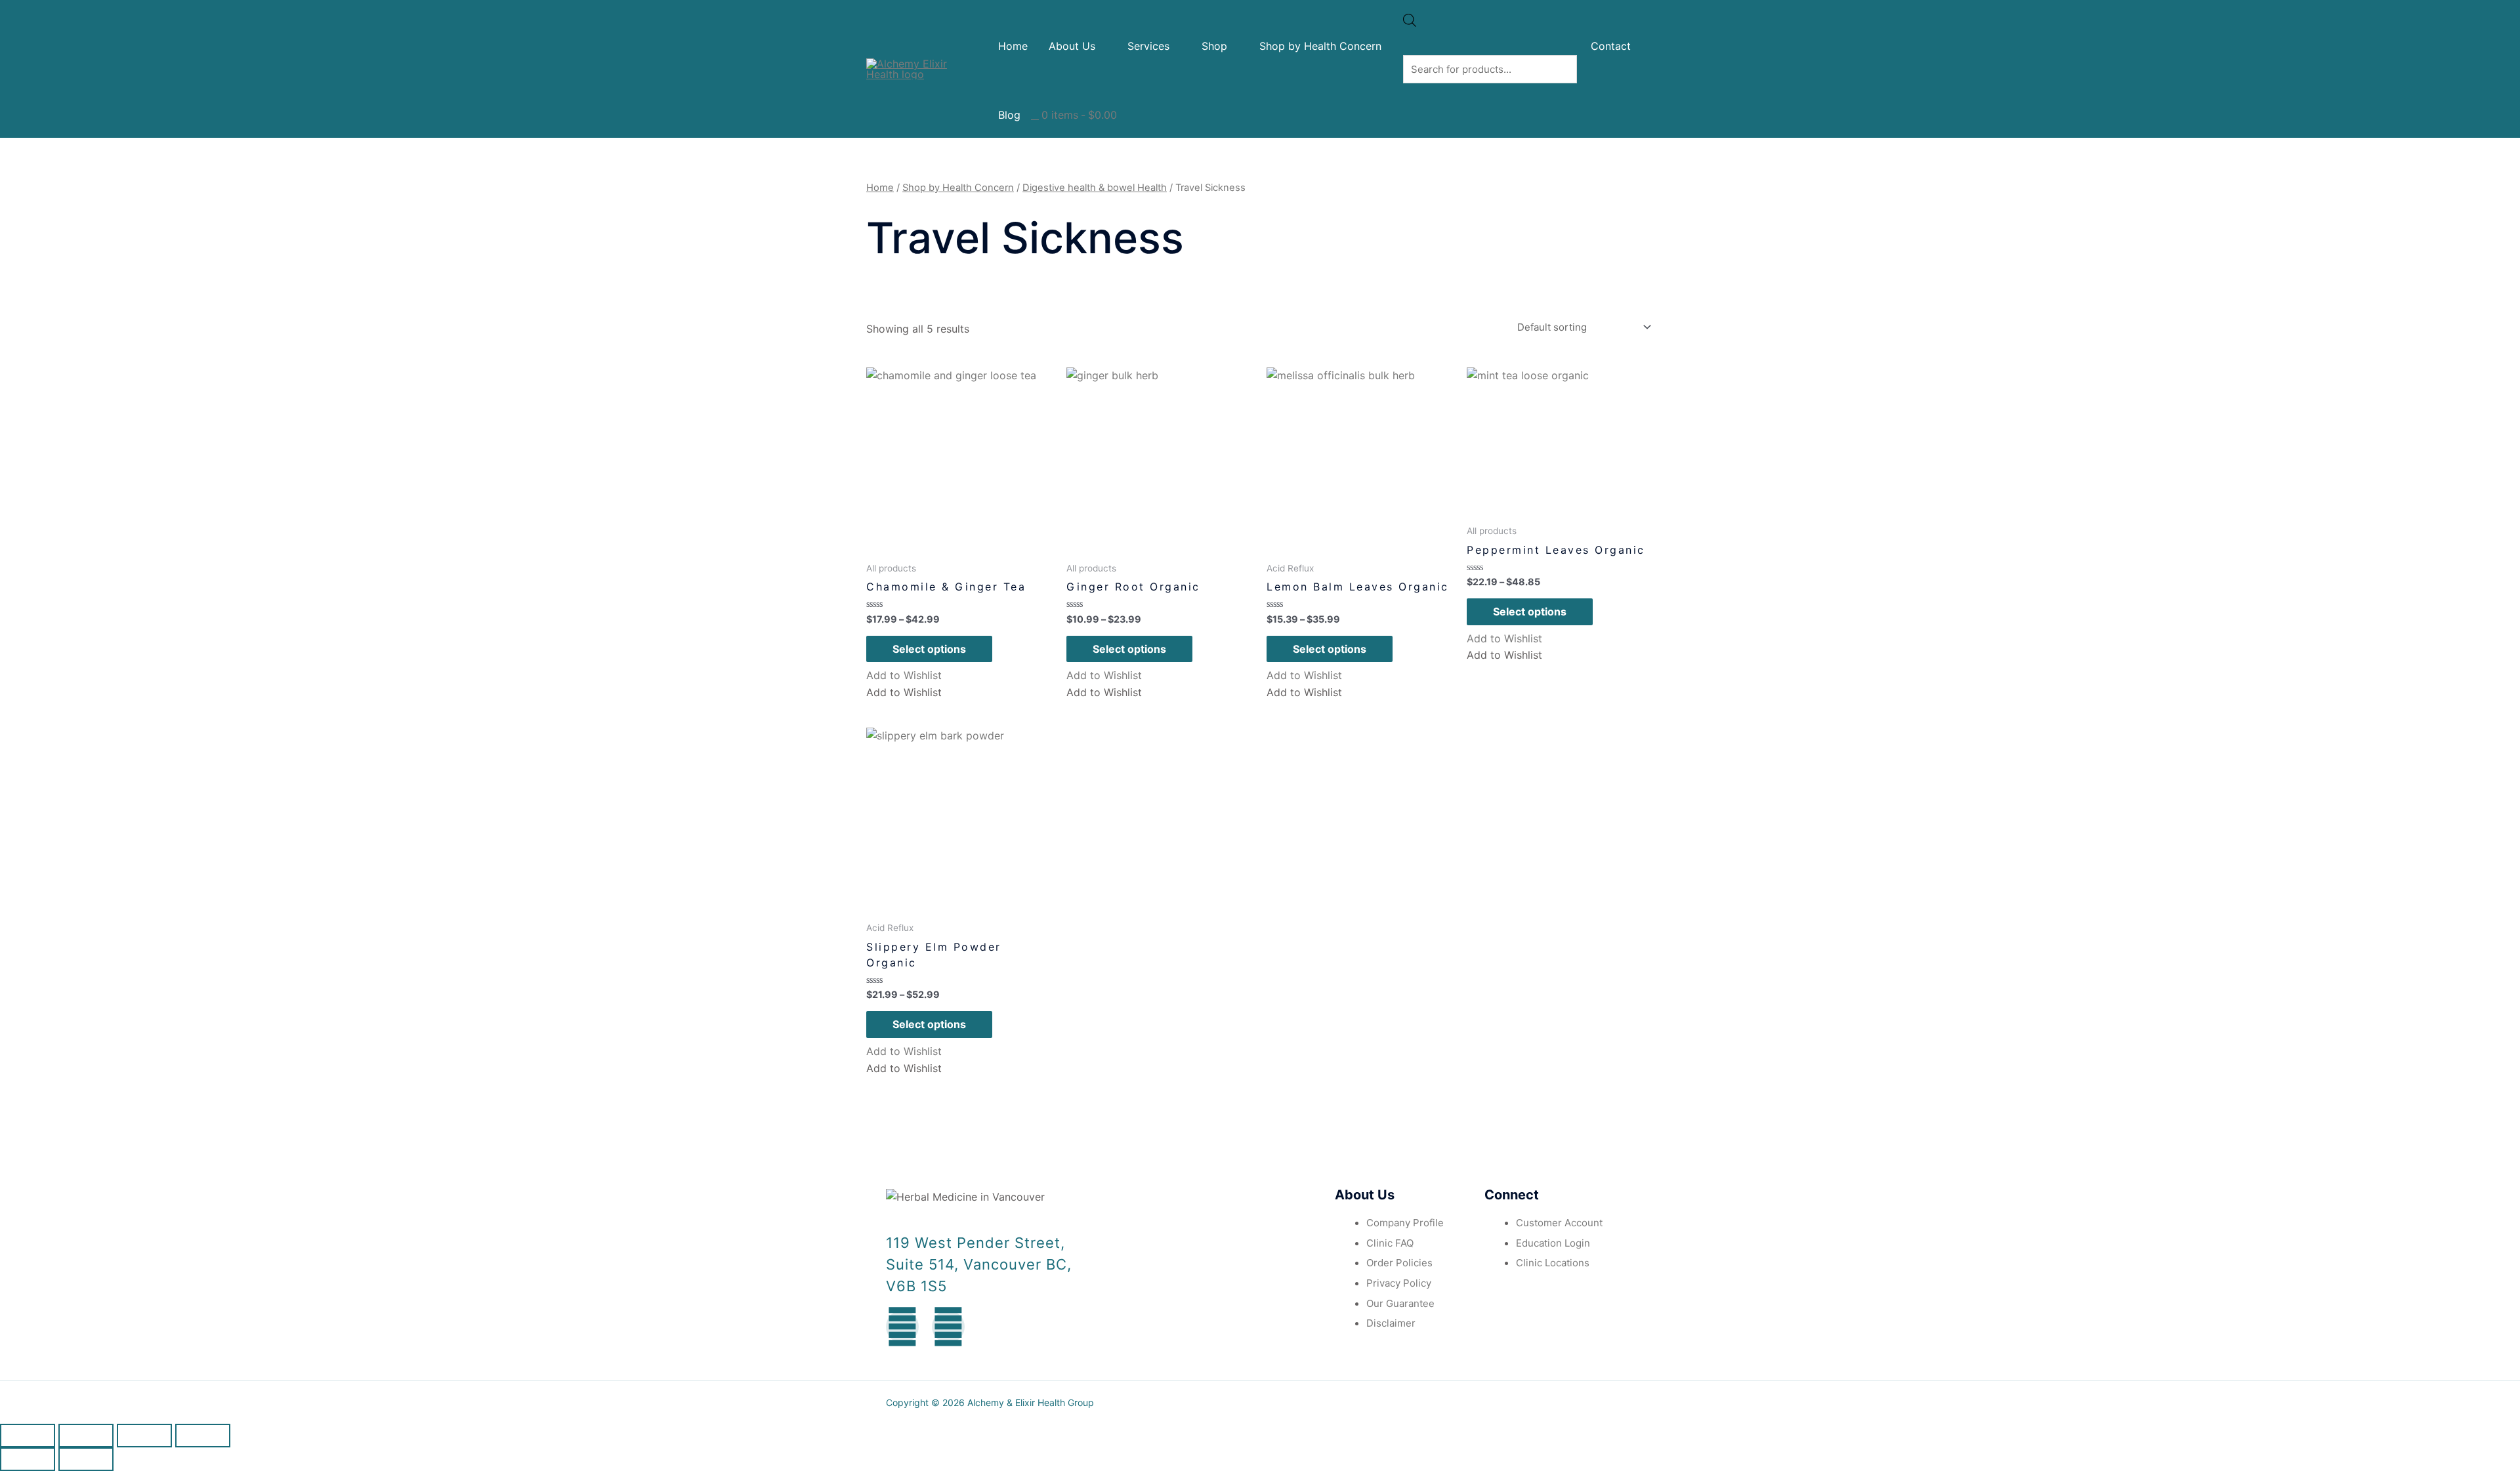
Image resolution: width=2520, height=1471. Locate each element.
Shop (1214, 46)
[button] (904, 675)
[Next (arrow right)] (86, 1459)
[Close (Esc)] (28, 1436)
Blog (1009, 115)
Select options (929, 649)
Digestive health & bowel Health (1095, 188)
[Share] (86, 1436)
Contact (1611, 46)
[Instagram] (948, 1327)
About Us (1072, 46)
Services (1148, 46)
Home (1013, 46)
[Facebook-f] (902, 1327)
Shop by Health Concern (1320, 46)
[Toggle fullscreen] (144, 1436)
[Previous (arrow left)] (28, 1459)
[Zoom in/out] (203, 1436)
